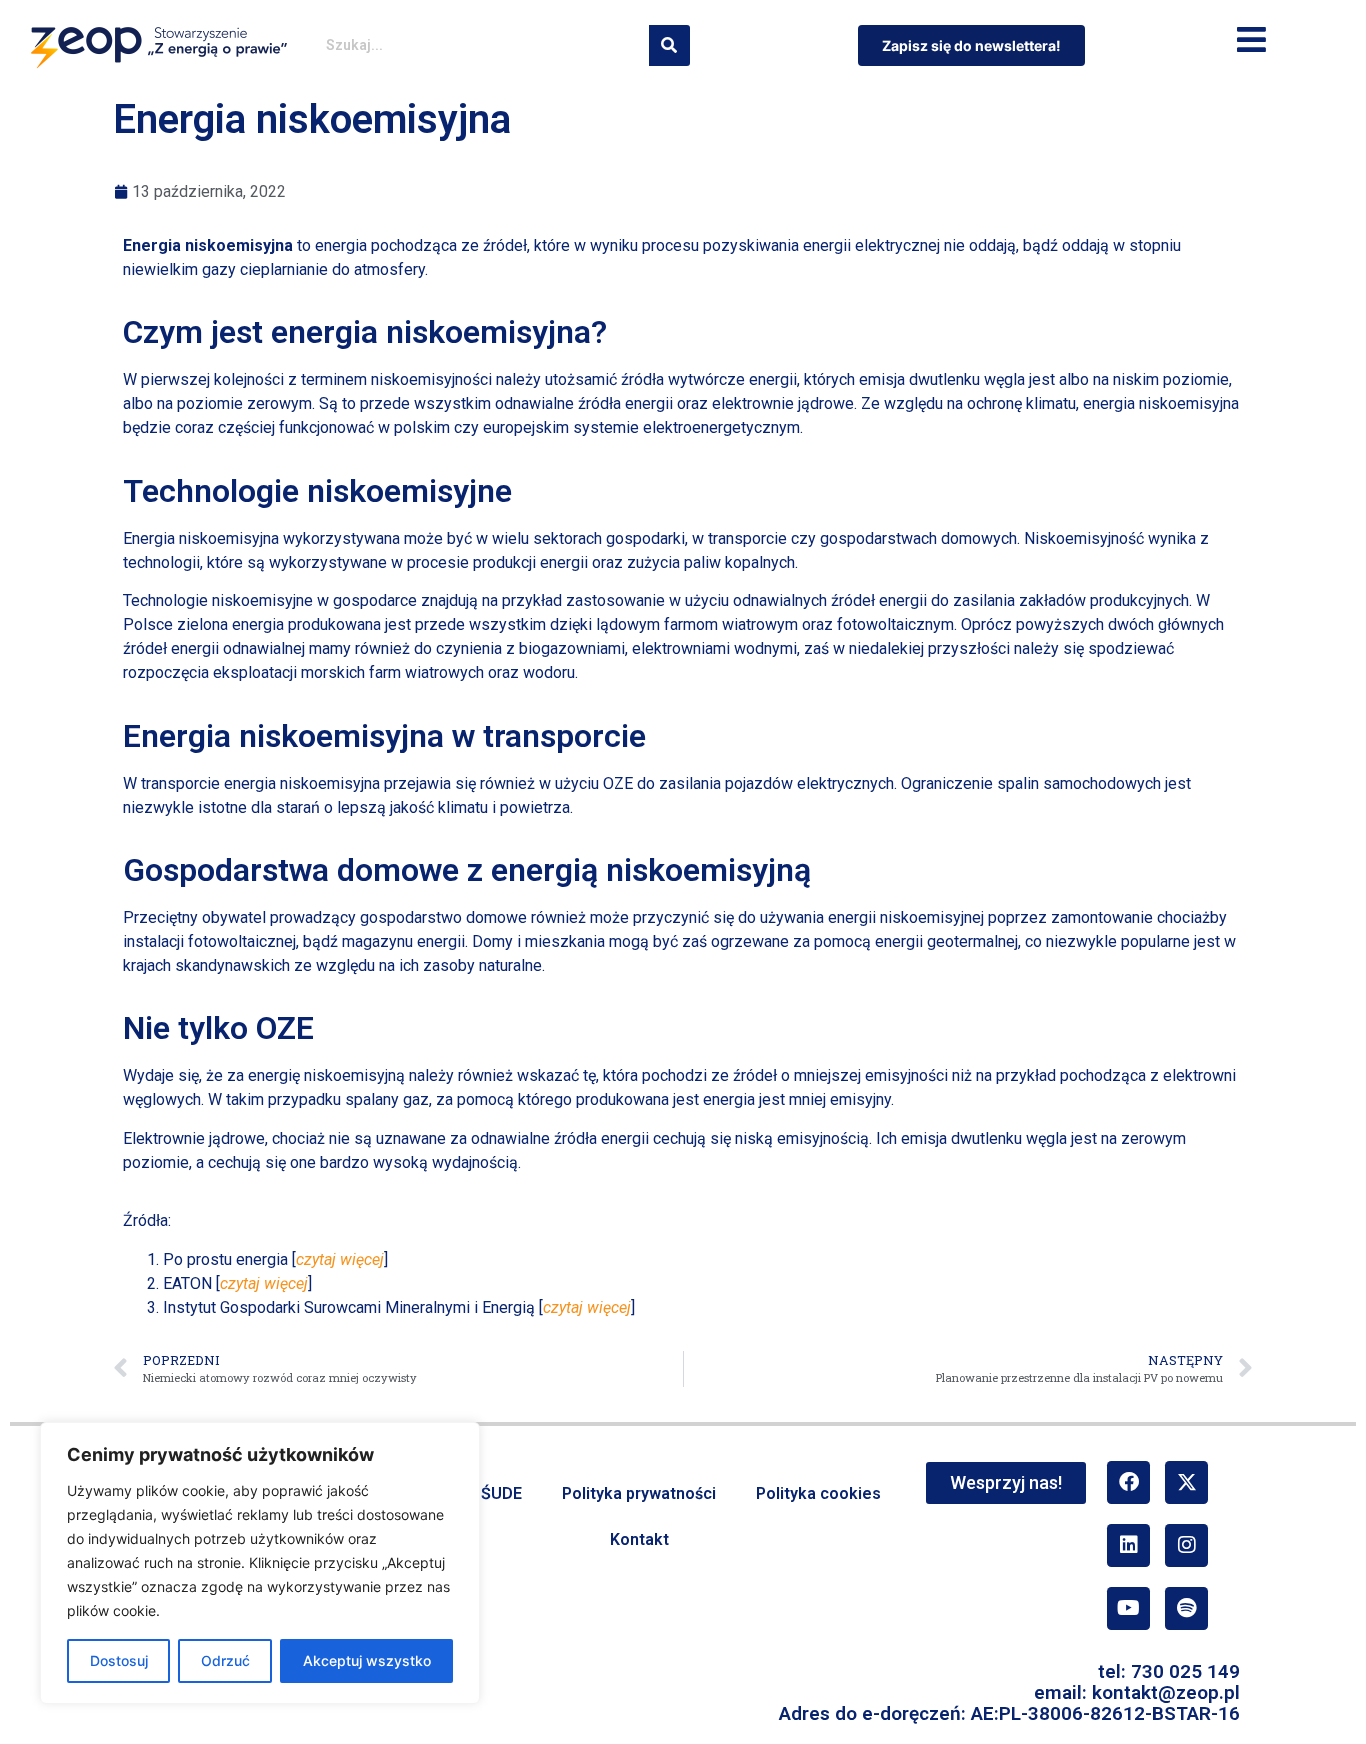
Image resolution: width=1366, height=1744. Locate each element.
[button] (1252, 41)
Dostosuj (119, 1660)
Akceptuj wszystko (367, 1660)
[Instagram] (1186, 1545)
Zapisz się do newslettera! (971, 45)
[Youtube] (1128, 1608)
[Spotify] (1186, 1608)
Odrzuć (225, 1660)
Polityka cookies (818, 1493)
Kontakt (639, 1539)
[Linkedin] (1128, 1545)
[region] (260, 1563)
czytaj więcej (340, 1259)
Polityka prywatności (639, 1493)
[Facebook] (1128, 1482)
